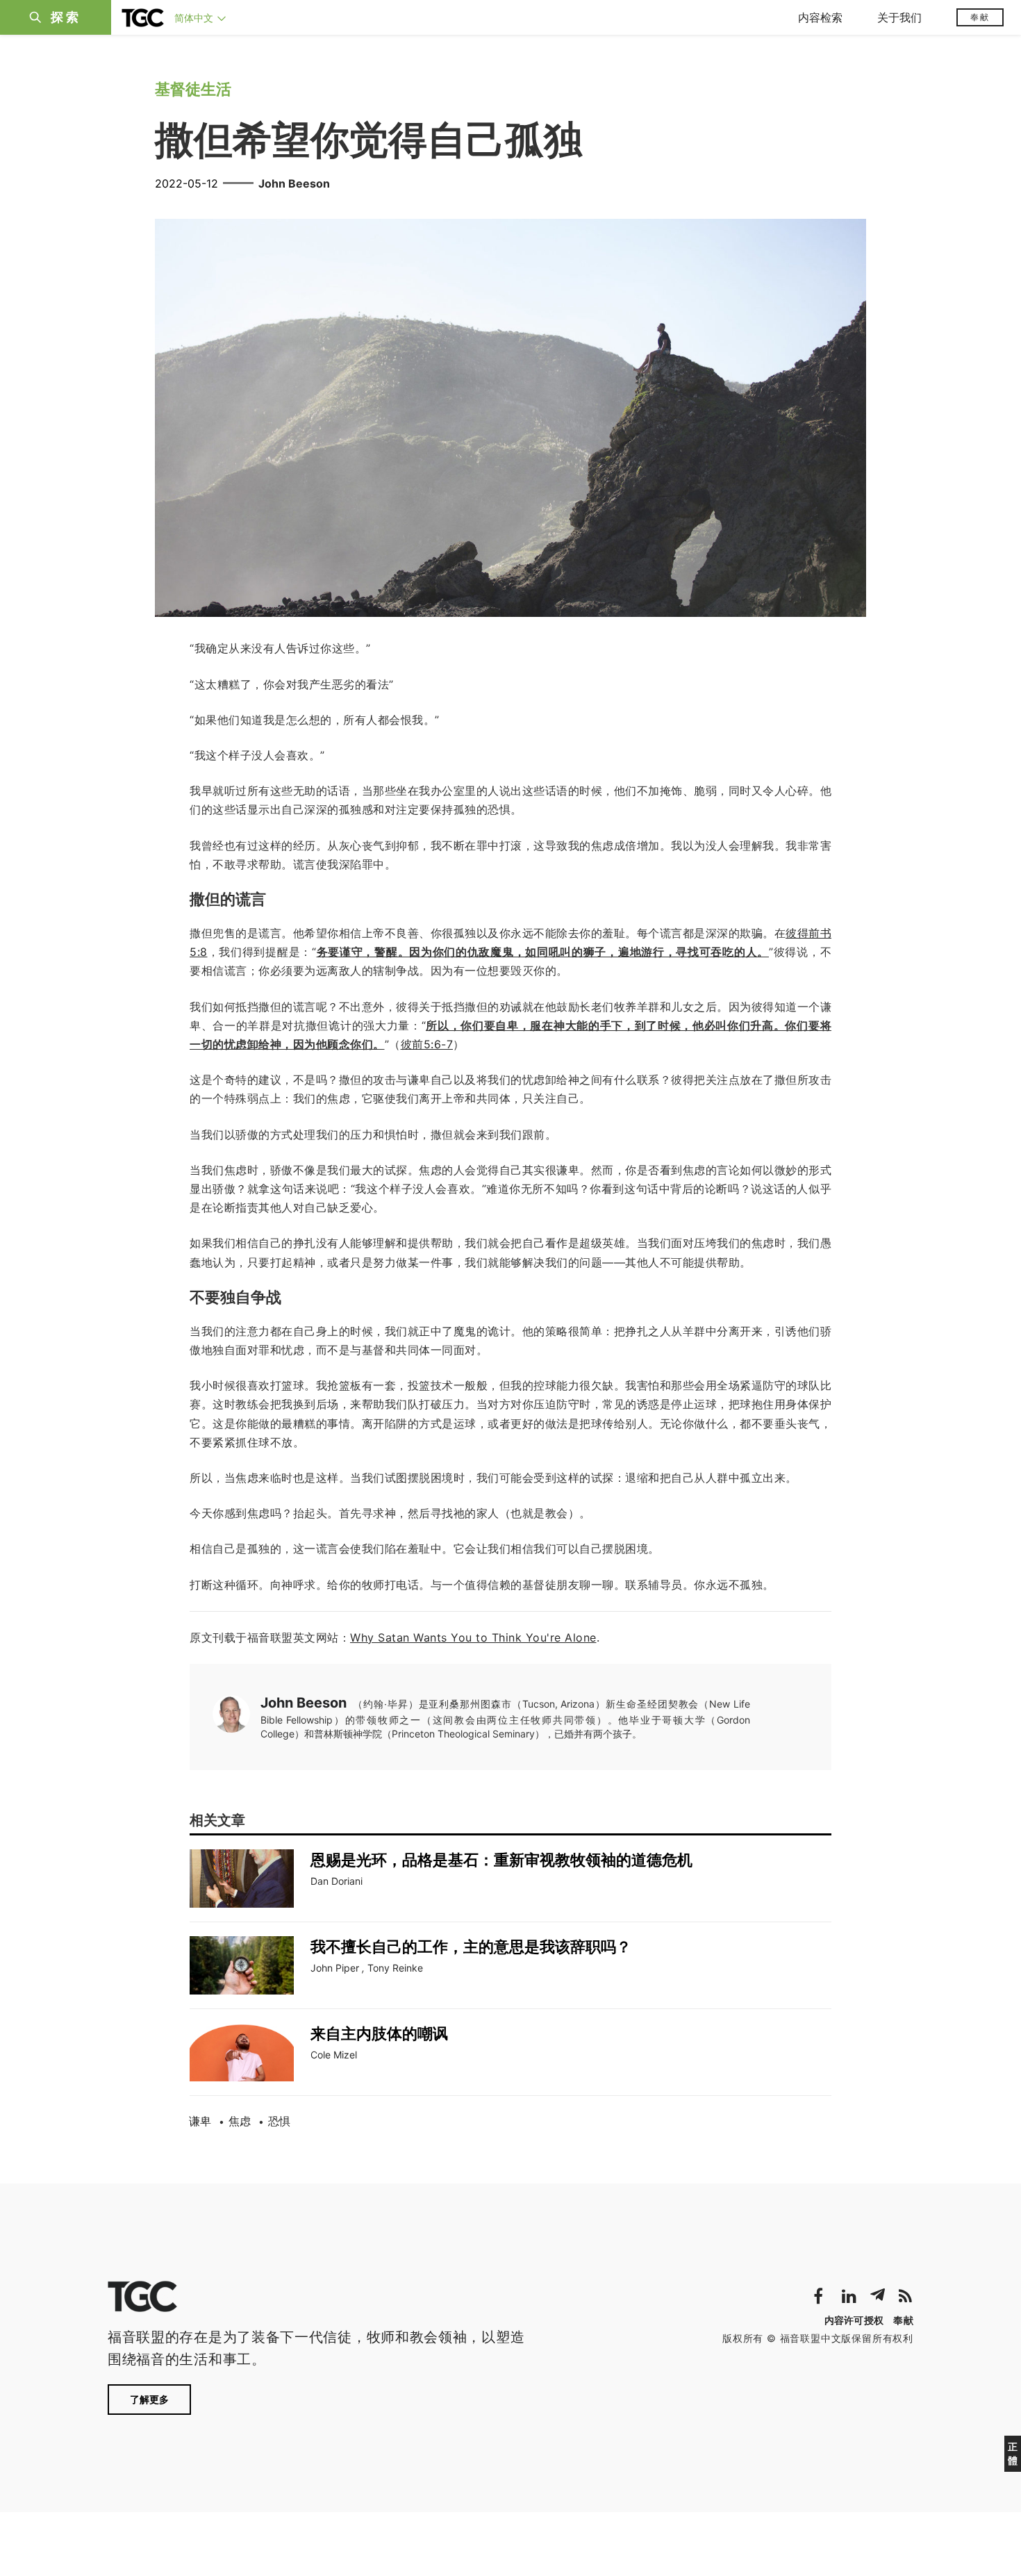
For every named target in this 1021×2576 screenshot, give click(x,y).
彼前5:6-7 (427, 1044)
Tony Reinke (395, 1968)
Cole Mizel (334, 2055)
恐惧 (279, 2121)
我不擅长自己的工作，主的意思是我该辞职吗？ (471, 1947)
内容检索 (820, 17)
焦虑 (240, 2121)
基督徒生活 (193, 89)
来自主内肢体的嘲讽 (379, 2033)
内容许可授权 (854, 2320)
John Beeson (294, 183)
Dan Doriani (337, 1881)
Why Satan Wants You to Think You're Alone (473, 1637)
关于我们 (899, 17)
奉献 (980, 17)
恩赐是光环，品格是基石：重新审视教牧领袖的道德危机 (501, 1860)
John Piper (335, 1968)
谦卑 (200, 2121)
